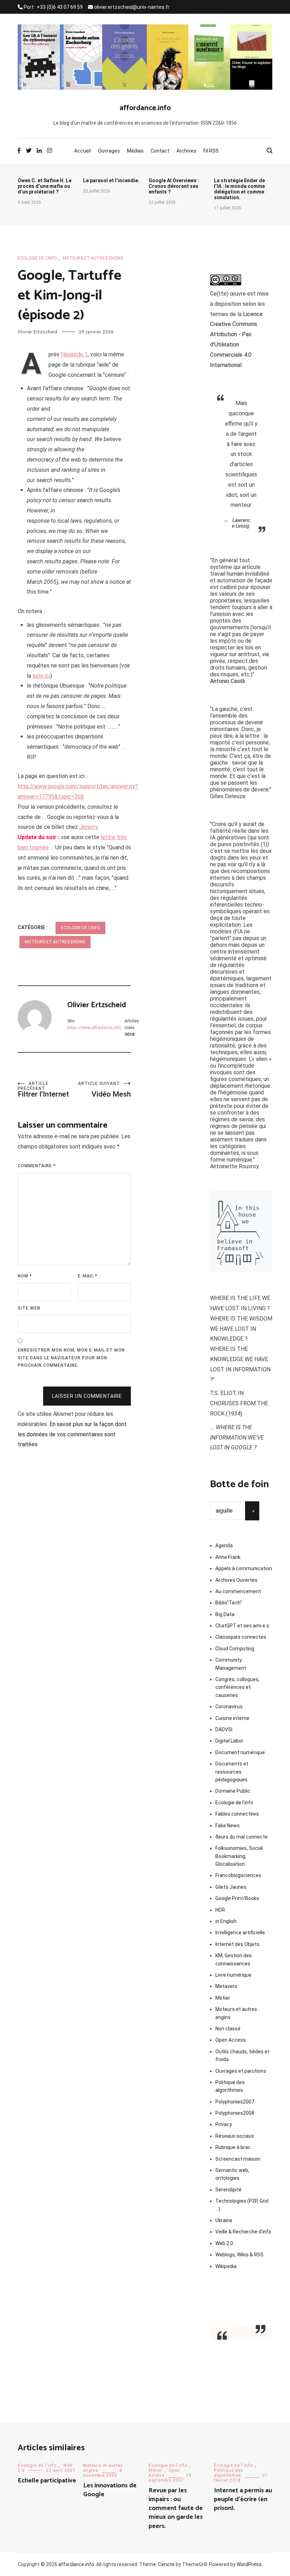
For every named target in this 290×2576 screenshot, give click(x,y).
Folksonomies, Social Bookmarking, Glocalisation (239, 1856)
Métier (223, 1998)
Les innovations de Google (110, 2490)
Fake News (228, 1826)
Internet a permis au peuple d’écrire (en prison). (243, 2499)
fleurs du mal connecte (242, 1837)
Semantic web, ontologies (232, 2174)
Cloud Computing (235, 1649)
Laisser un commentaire (87, 1396)
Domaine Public (233, 1791)
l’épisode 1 (74, 354)
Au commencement (238, 1591)
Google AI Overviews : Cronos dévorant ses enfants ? (174, 186)
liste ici (41, 676)
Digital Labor (229, 1741)
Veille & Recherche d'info (243, 2232)
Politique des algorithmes (230, 2086)
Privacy (224, 2124)
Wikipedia (226, 2266)
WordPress (249, 2564)
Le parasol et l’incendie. (111, 180)
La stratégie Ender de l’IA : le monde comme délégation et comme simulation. (239, 189)
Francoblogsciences (238, 1875)
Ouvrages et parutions (241, 2071)
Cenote (166, 2564)
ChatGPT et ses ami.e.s (242, 1626)
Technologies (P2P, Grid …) (242, 2205)
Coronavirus (229, 1707)
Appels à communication (244, 1568)
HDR (220, 1910)
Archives (186, 151)
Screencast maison (238, 2159)
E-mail (88, 1276)
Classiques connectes (241, 1637)
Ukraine (224, 2220)
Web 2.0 (224, 2243)
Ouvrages (109, 151)
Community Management (231, 1664)
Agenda (224, 1545)
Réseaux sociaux (235, 2136)
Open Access (231, 2040)
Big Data (225, 1614)
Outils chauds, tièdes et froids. (242, 2055)
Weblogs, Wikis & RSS (239, 2255)
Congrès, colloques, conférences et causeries (237, 1687)
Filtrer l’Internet (43, 1090)
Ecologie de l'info (37, 258)
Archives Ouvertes (236, 1580)
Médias (135, 151)
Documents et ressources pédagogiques (232, 1772)
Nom (25, 1276)
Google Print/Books (237, 1898)
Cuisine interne (232, 1718)
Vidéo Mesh (105, 1090)
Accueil (83, 151)
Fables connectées (237, 1814)
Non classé (228, 2029)
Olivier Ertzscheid (38, 332)
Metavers (226, 1986)
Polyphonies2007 (235, 2102)
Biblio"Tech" (229, 1603)
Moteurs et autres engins (93, 258)
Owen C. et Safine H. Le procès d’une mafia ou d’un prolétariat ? (45, 186)
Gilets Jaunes (231, 1887)
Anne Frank (228, 1557)
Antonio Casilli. (228, 681)
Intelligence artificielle (240, 1933)
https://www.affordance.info (94, 1028)
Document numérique (240, 1752)
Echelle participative (47, 2481)
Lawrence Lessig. (241, 523)
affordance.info (145, 108)
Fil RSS (211, 151)
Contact (160, 151)
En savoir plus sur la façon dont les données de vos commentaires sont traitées (72, 1434)
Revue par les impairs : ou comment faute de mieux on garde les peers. (176, 2508)
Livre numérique (233, 1975)
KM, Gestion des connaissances (234, 1959)
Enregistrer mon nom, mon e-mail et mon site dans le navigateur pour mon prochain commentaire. (71, 1358)
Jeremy (88, 827)
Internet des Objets (237, 1944)
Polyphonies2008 (235, 2113)
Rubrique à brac (233, 2147)
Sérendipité (228, 2190)
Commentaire (37, 1166)
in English (226, 1921)
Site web (29, 1308)
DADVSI (224, 1729)
